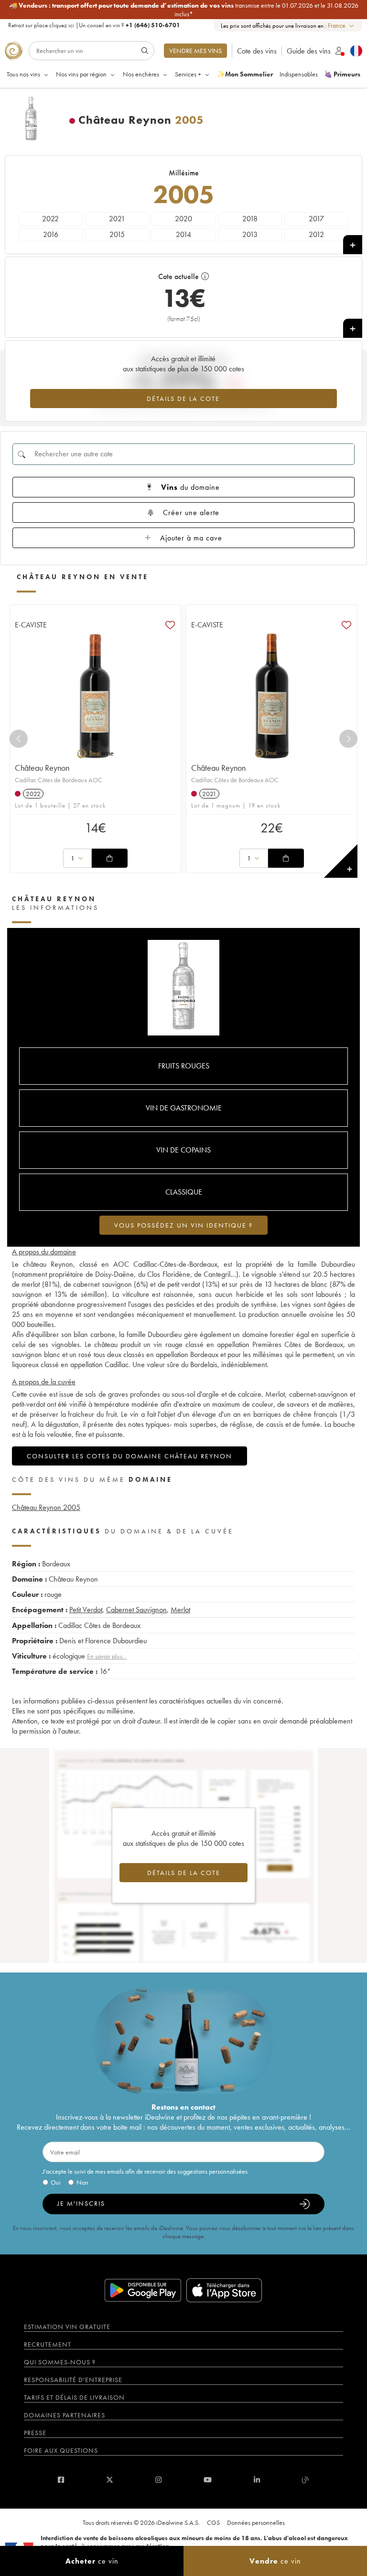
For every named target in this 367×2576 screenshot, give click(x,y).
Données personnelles (256, 2522)
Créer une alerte (191, 512)
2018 (250, 219)
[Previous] (19, 739)
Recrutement (48, 2344)
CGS (213, 2522)
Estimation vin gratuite (67, 2327)
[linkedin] (257, 2480)
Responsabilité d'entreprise (73, 2380)
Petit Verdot (86, 1610)
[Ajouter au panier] (109, 858)
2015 (117, 234)
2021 (117, 219)
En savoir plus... (107, 1656)
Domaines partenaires (65, 2415)
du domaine (190, 487)
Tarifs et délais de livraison (74, 2397)
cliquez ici (62, 25)
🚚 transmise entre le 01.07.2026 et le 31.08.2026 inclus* (184, 10)
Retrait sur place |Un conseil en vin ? (94, 25)
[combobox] (341, 26)
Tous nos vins (23, 74)
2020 (183, 219)
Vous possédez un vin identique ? (183, 1225)
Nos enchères (141, 74)
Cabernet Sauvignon (136, 1610)
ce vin (92, 2561)
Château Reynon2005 (46, 1507)
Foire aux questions (61, 2450)
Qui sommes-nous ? (60, 2362)
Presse (35, 2433)
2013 (250, 234)
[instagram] (158, 2480)
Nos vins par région (81, 74)
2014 (183, 234)
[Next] (348, 739)
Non (82, 2182)
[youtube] (208, 2480)
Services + (188, 74)
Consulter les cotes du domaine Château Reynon (130, 1456)
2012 (316, 234)
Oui (56, 2182)
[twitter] (110, 2480)
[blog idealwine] (306, 2480)
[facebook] (61, 2480)
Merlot (180, 1610)
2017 (316, 219)
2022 (50, 219)
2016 (51, 234)
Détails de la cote (183, 399)
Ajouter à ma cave (191, 538)
